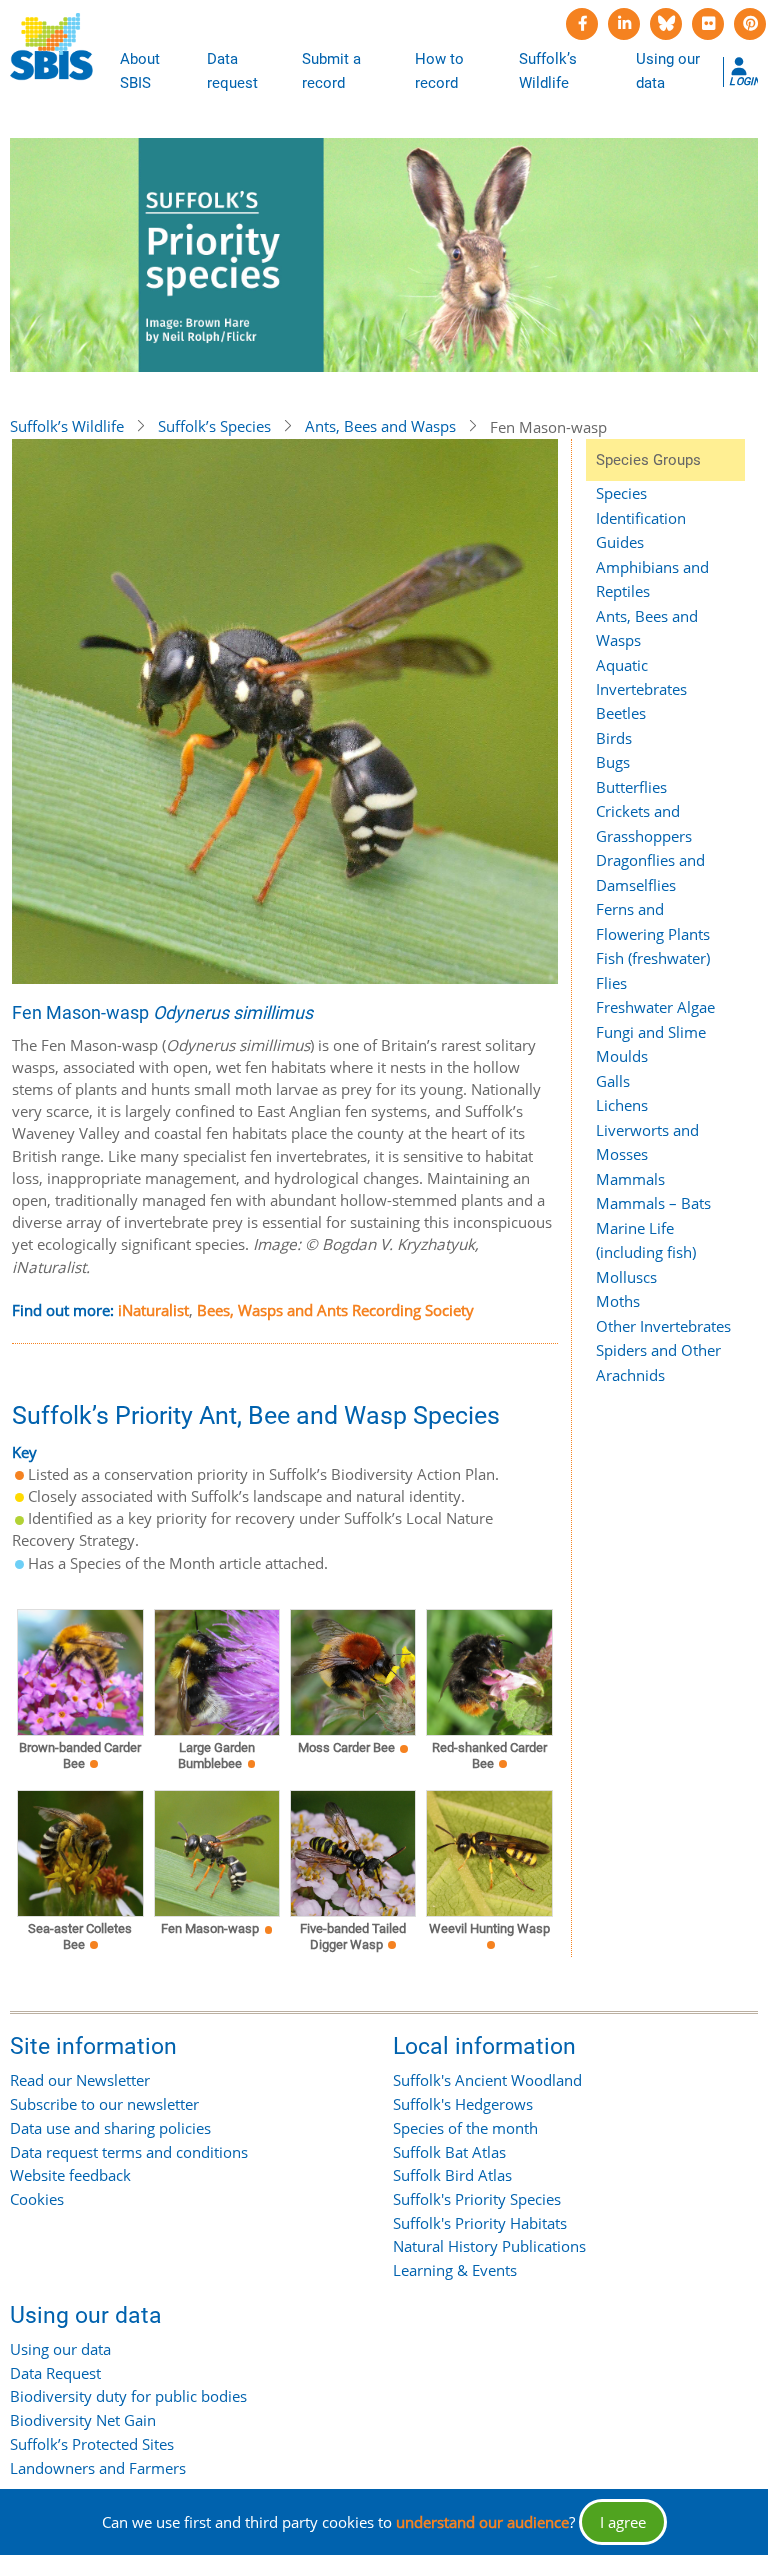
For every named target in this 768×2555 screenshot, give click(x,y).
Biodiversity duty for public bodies (128, 2396)
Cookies (37, 2199)
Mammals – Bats (653, 1203)
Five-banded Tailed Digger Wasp (353, 1936)
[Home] (51, 47)
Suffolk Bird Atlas (452, 2175)
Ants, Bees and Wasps (380, 426)
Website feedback (70, 2175)
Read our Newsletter (80, 2080)
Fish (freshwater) (653, 958)
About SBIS (140, 71)
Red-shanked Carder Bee (489, 1755)
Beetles (621, 713)
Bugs (613, 762)
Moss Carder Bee (346, 1747)
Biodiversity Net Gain (83, 2420)
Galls (613, 1081)
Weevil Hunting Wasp (489, 1928)
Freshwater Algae (655, 1007)
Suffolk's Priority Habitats (480, 2223)
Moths (618, 1301)
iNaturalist (153, 1310)
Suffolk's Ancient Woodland (487, 2080)
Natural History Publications (489, 2246)
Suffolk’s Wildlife (548, 71)
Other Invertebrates (663, 1326)
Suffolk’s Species (214, 426)
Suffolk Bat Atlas (449, 2152)
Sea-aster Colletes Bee (80, 1936)
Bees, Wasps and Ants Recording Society (335, 1310)
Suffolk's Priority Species (477, 2199)
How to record (439, 71)
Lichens (622, 1105)
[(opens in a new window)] (582, 24)
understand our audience (482, 2522)
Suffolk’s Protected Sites (92, 2444)
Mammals (630, 1179)
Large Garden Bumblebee (216, 1755)
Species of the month (465, 2128)
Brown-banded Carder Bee (80, 1755)
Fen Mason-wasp (210, 1928)
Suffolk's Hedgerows (463, 2104)
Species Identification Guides (641, 517)
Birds (614, 738)
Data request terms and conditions (129, 2152)
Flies (611, 983)
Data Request (55, 2373)
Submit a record (331, 71)
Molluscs (626, 1277)
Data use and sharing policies (110, 2128)
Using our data (668, 71)
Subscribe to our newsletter (104, 2104)
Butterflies (631, 787)
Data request (232, 71)
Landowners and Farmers (98, 2468)
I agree (623, 2522)
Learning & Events (455, 2270)
